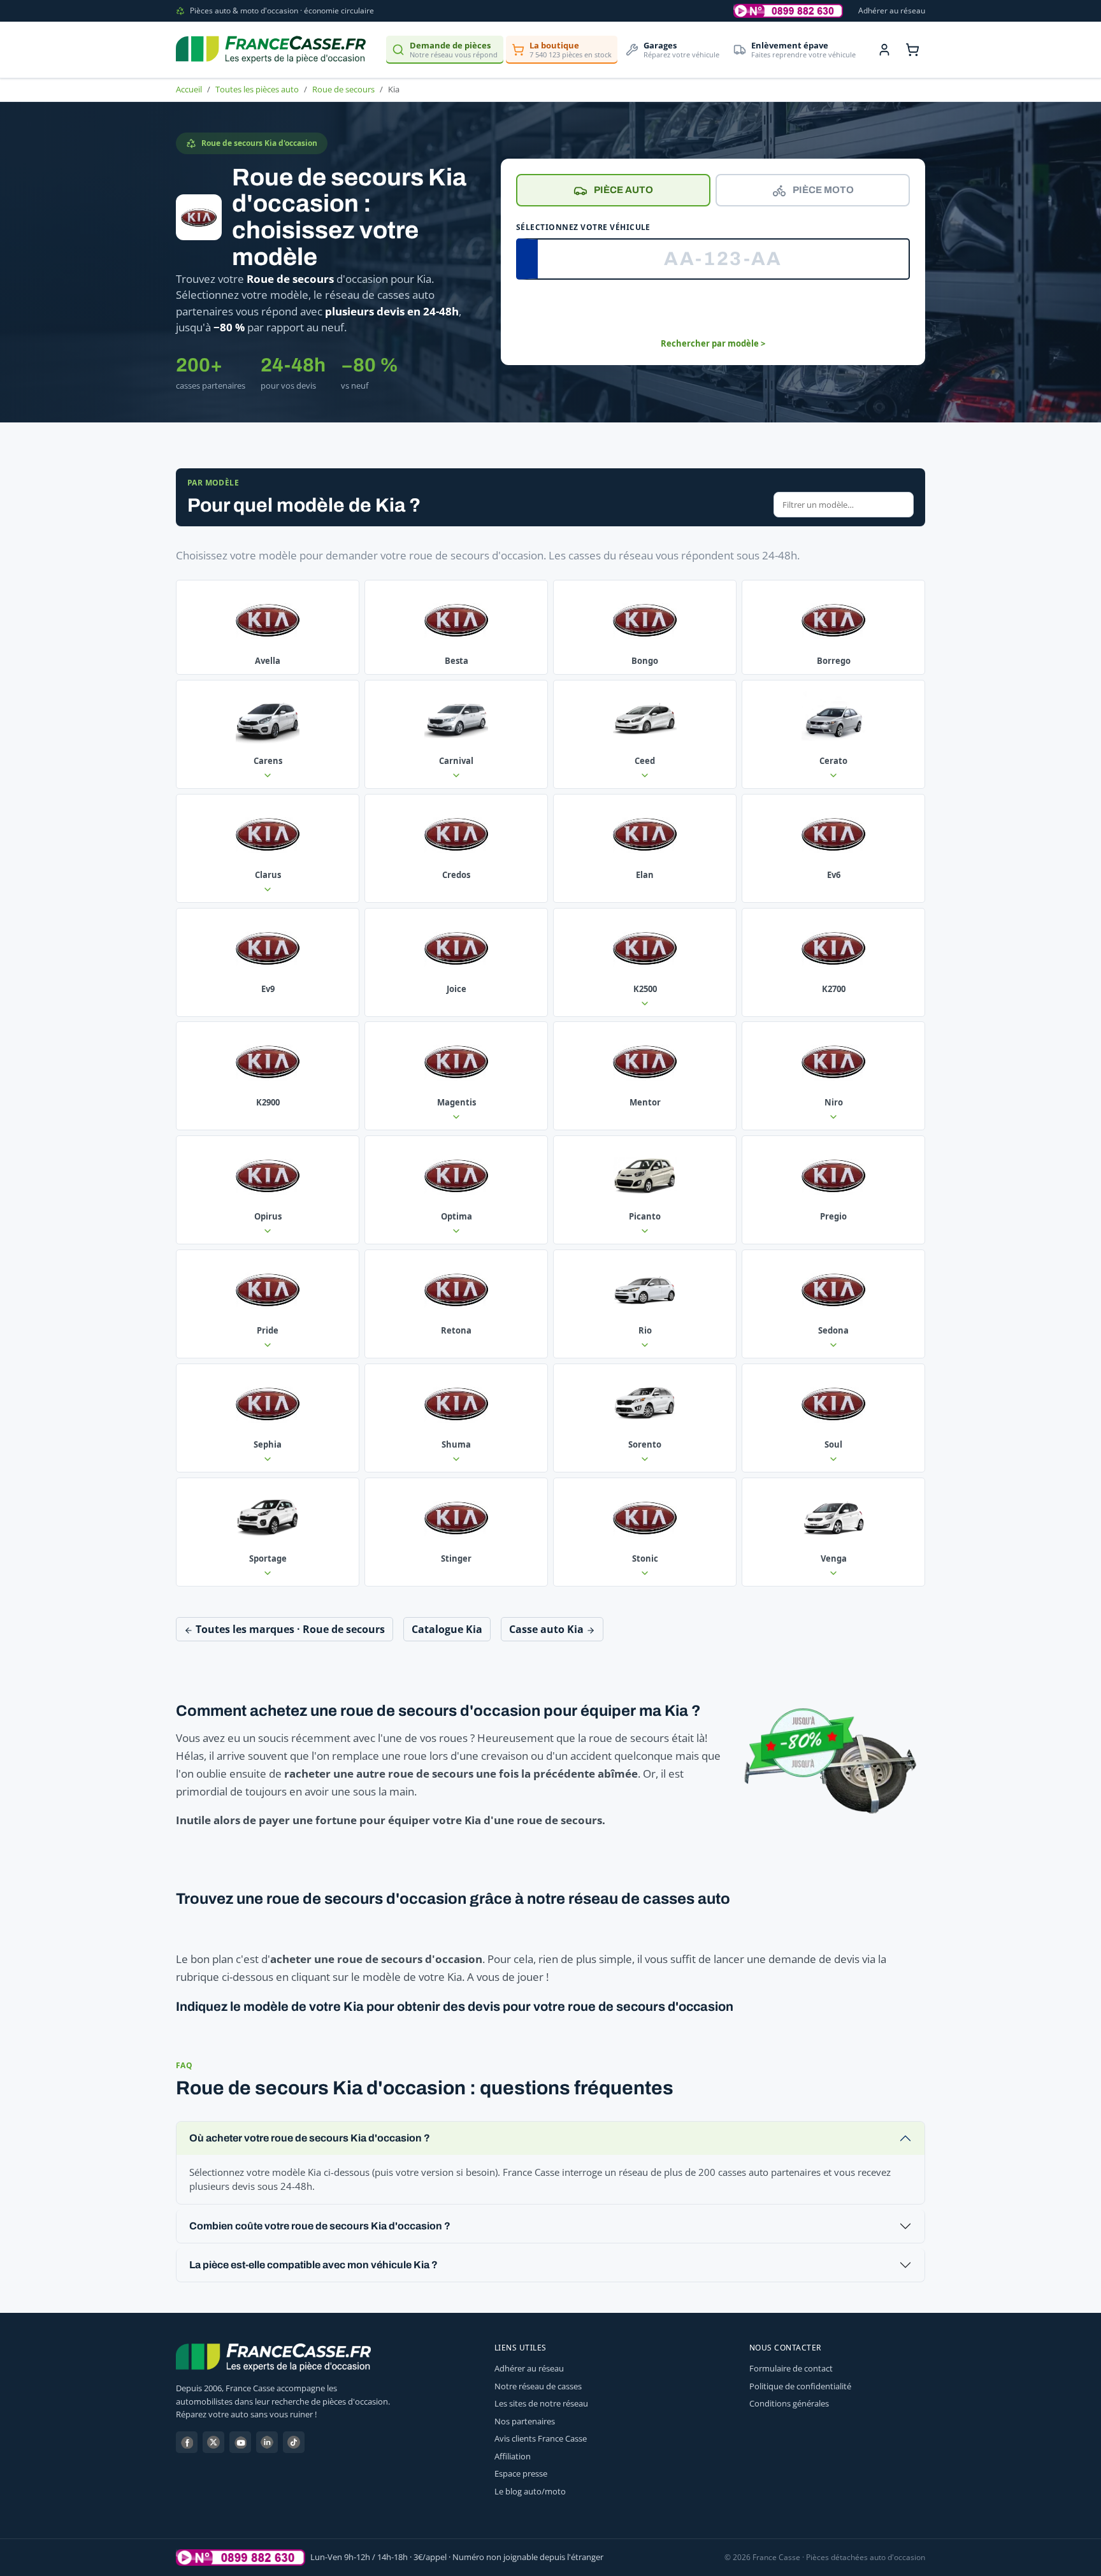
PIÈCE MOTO (823, 190)
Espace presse (521, 2473)
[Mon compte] (884, 50)
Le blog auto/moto (530, 2491)
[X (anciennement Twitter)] (213, 2442)
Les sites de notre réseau (541, 2403)
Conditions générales (789, 2403)
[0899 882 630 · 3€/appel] (788, 11)
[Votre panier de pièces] (912, 50)
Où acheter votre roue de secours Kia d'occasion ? (310, 2138)
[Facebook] (187, 2442)
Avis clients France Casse (541, 2438)
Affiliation (513, 2456)
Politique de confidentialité (800, 2386)
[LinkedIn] (267, 2442)
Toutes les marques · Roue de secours (289, 1629)
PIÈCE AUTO (623, 190)
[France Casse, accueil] (271, 50)
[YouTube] (240, 2442)
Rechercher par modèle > (713, 343)
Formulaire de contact (791, 2368)
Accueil (189, 89)
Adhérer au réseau (892, 11)
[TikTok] (294, 2442)
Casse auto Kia (548, 1629)
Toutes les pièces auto (257, 89)
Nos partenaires (525, 2421)
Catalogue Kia (447, 1629)
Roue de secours (343, 89)
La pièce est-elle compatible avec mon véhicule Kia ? (313, 2265)
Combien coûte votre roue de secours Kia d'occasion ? (320, 2226)
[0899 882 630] (241, 2558)
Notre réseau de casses (538, 2386)
